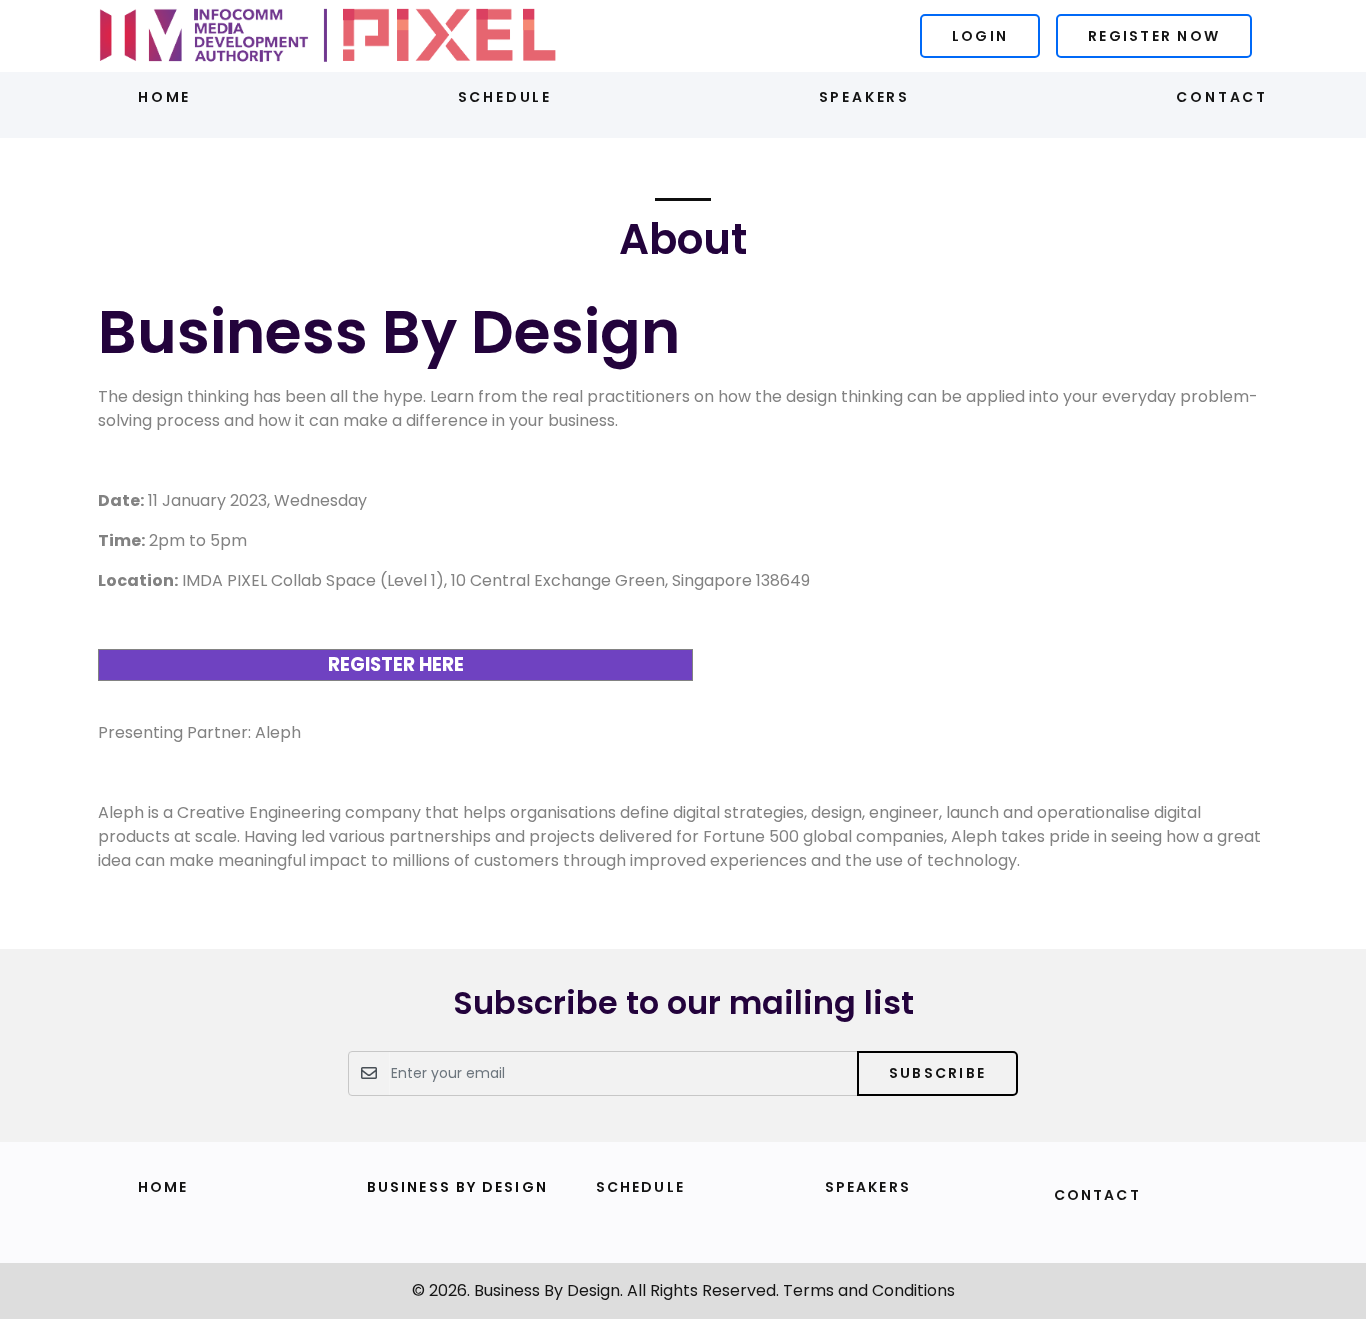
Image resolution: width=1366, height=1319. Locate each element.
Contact (1222, 97)
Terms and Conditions (869, 1290)
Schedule (505, 97)
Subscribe (937, 1073)
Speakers (864, 97)
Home (164, 97)
